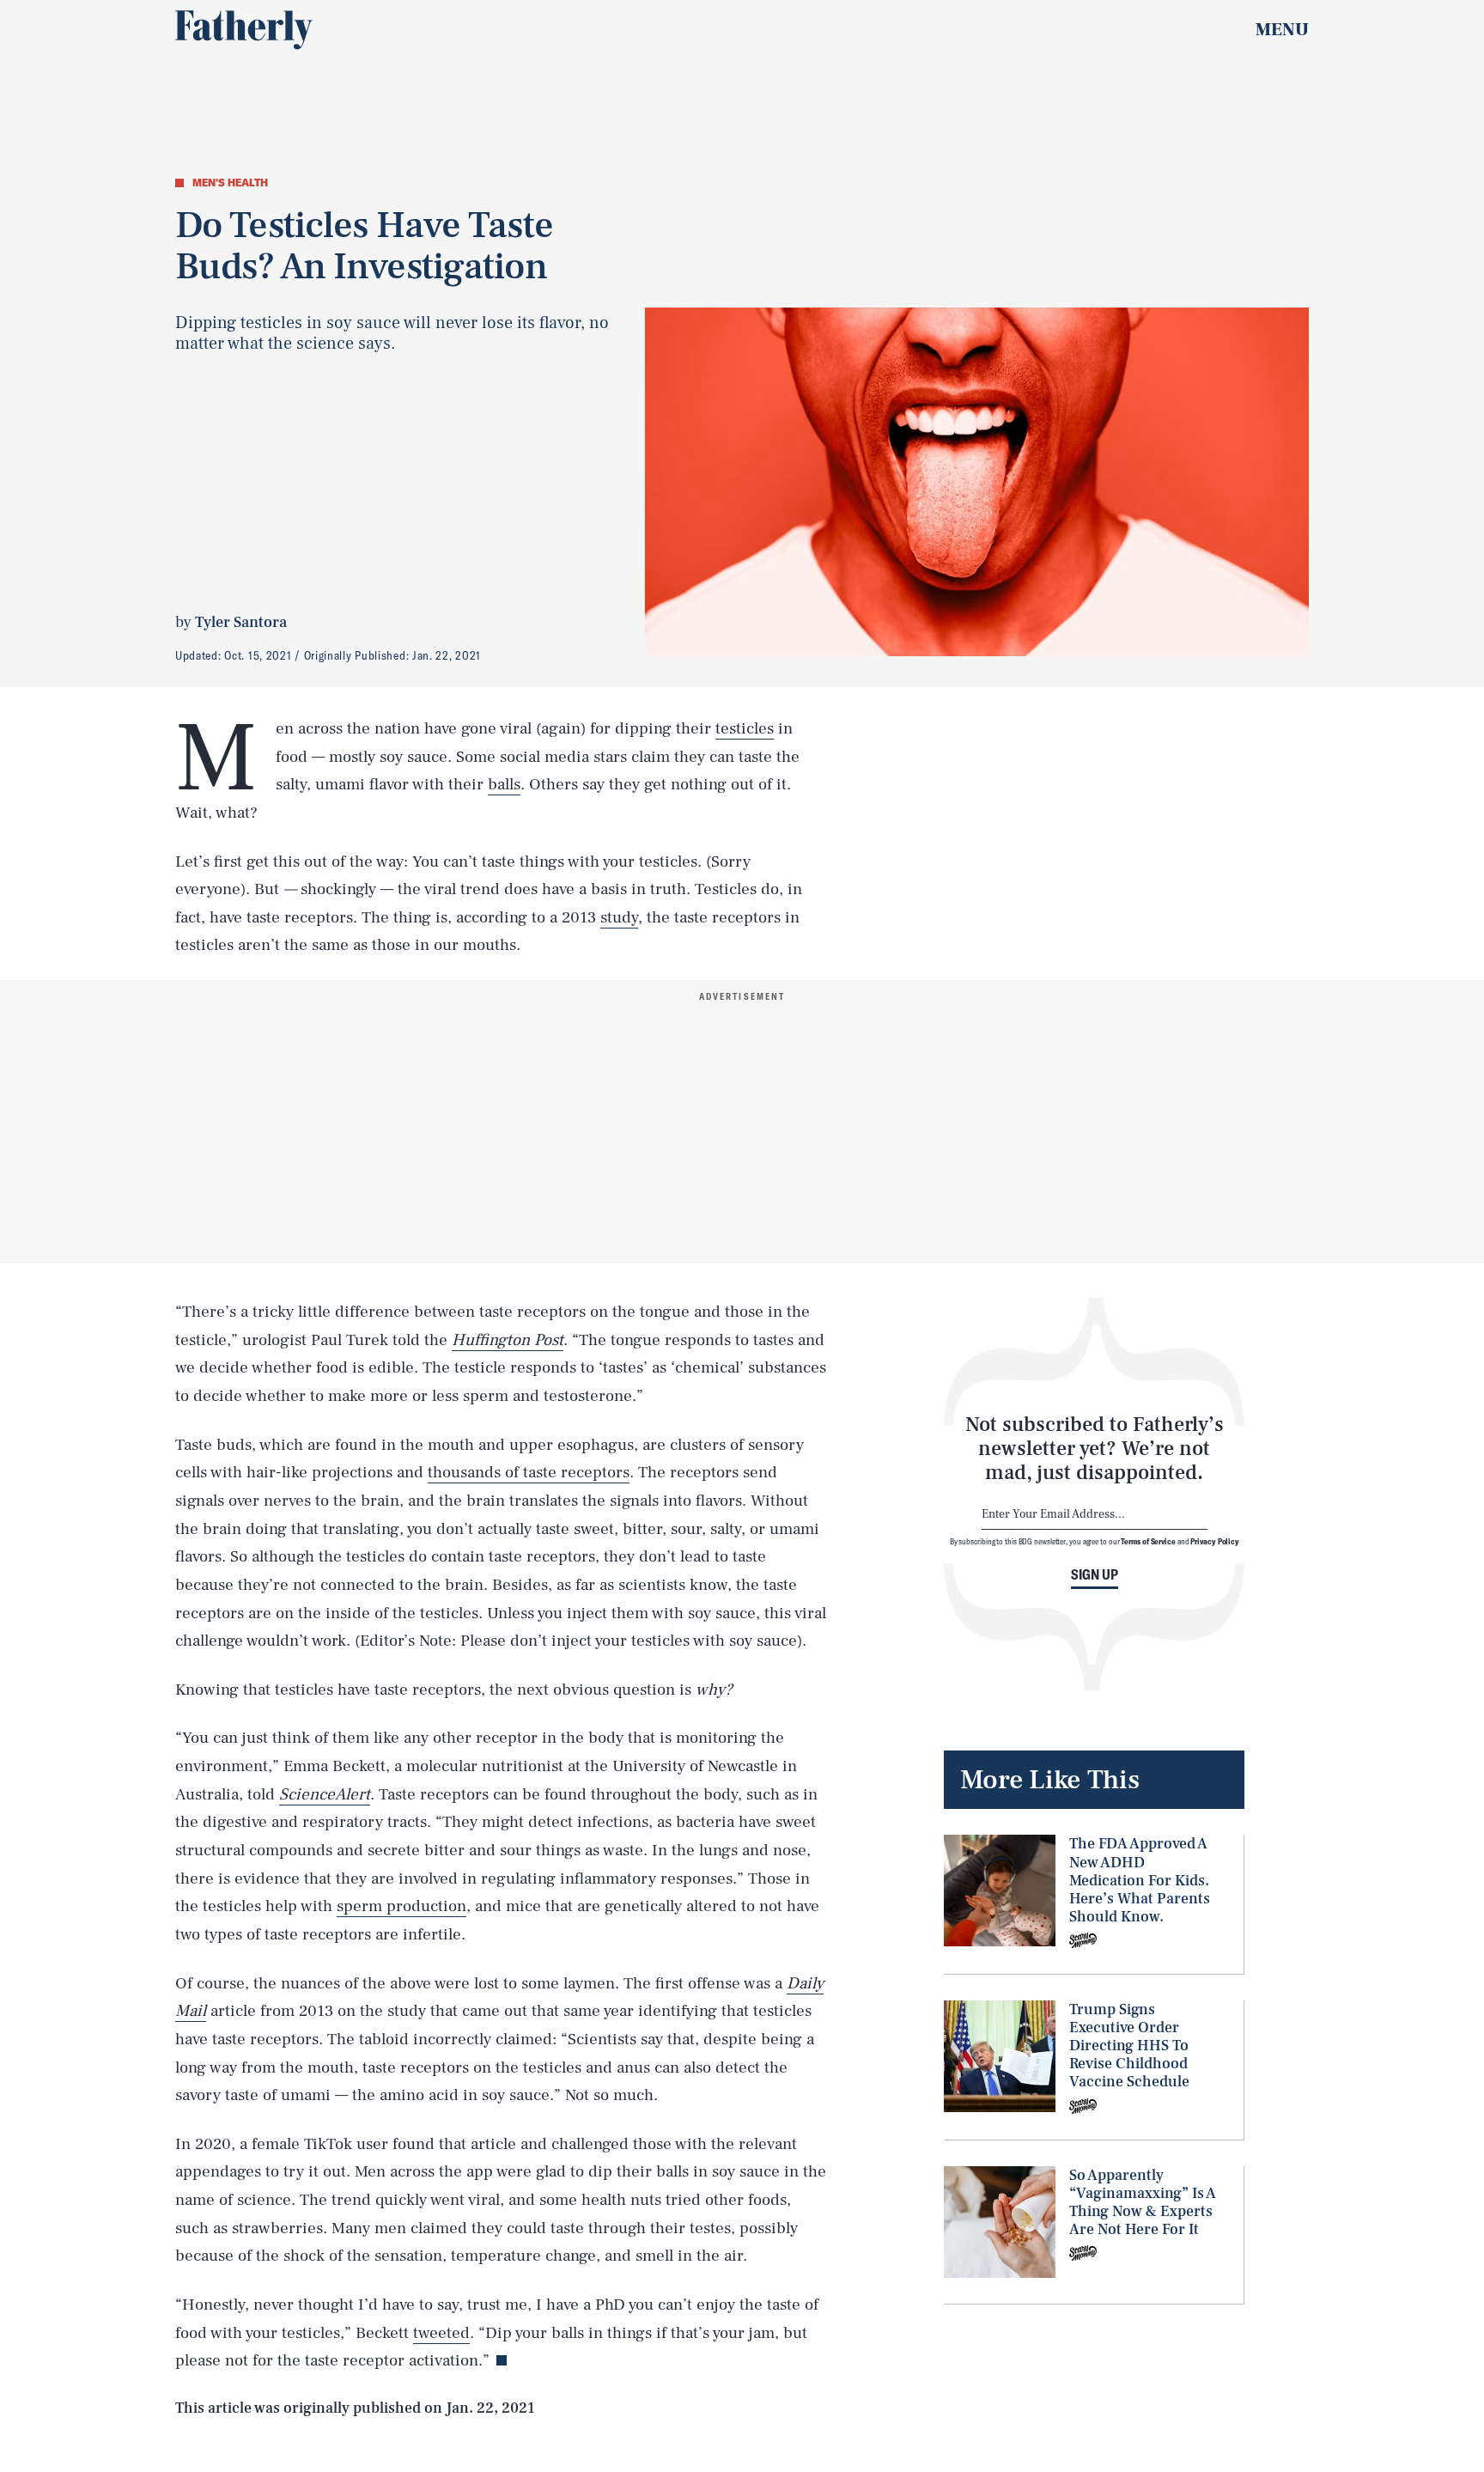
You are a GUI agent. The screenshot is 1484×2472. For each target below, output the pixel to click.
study (619, 917)
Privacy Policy (1215, 1541)
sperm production (401, 1906)
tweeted (441, 2333)
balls (504, 784)
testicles (745, 728)
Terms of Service (1148, 1541)
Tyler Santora (241, 622)
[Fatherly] (244, 30)
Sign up (1095, 1574)
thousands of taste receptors (529, 1472)
